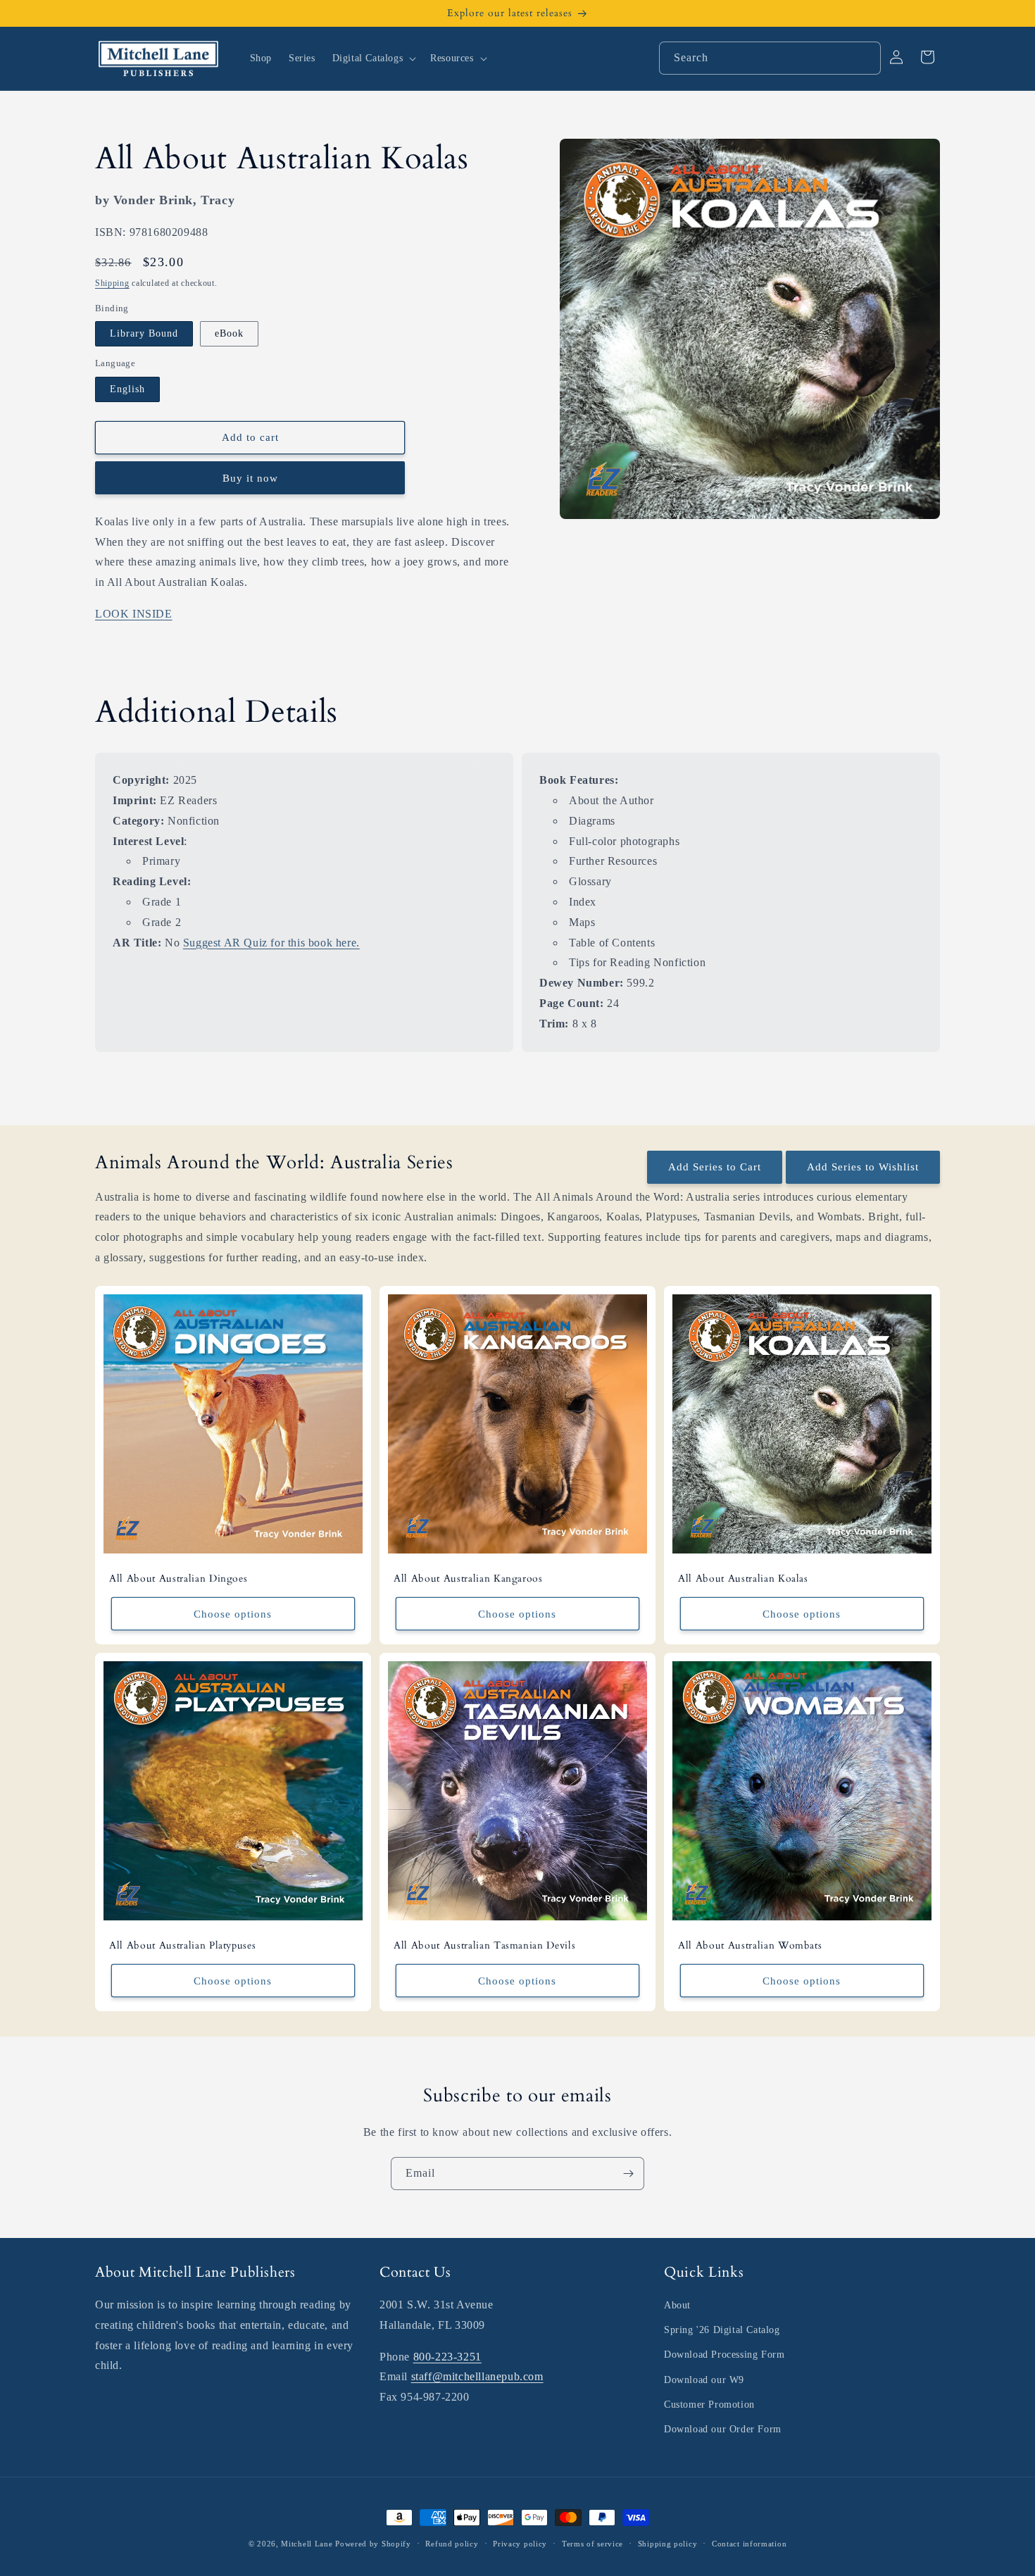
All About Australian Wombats (750, 1946)
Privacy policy (520, 2544)
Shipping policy (668, 2544)
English (127, 388)
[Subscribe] (628, 2174)
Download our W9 (704, 2380)
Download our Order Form (723, 2429)
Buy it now (250, 477)
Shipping (112, 283)
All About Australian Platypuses (182, 1946)
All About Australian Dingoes (178, 1579)
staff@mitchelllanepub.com (477, 2376)
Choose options (233, 1613)
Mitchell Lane (307, 2544)
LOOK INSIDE (134, 613)
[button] (373, 58)
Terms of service (592, 2544)
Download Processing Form (724, 2355)
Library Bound (144, 333)
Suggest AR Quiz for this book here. (271, 943)
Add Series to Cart (715, 1167)
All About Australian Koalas (743, 1579)
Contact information (749, 2544)
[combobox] (770, 58)
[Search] (865, 58)
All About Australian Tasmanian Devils (484, 1946)
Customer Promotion (709, 2405)
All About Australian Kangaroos (468, 1579)
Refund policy (452, 2544)
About (677, 2305)
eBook (229, 333)
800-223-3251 (447, 2357)
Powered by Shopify (373, 2544)
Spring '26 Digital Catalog (722, 2330)
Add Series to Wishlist (863, 1167)
